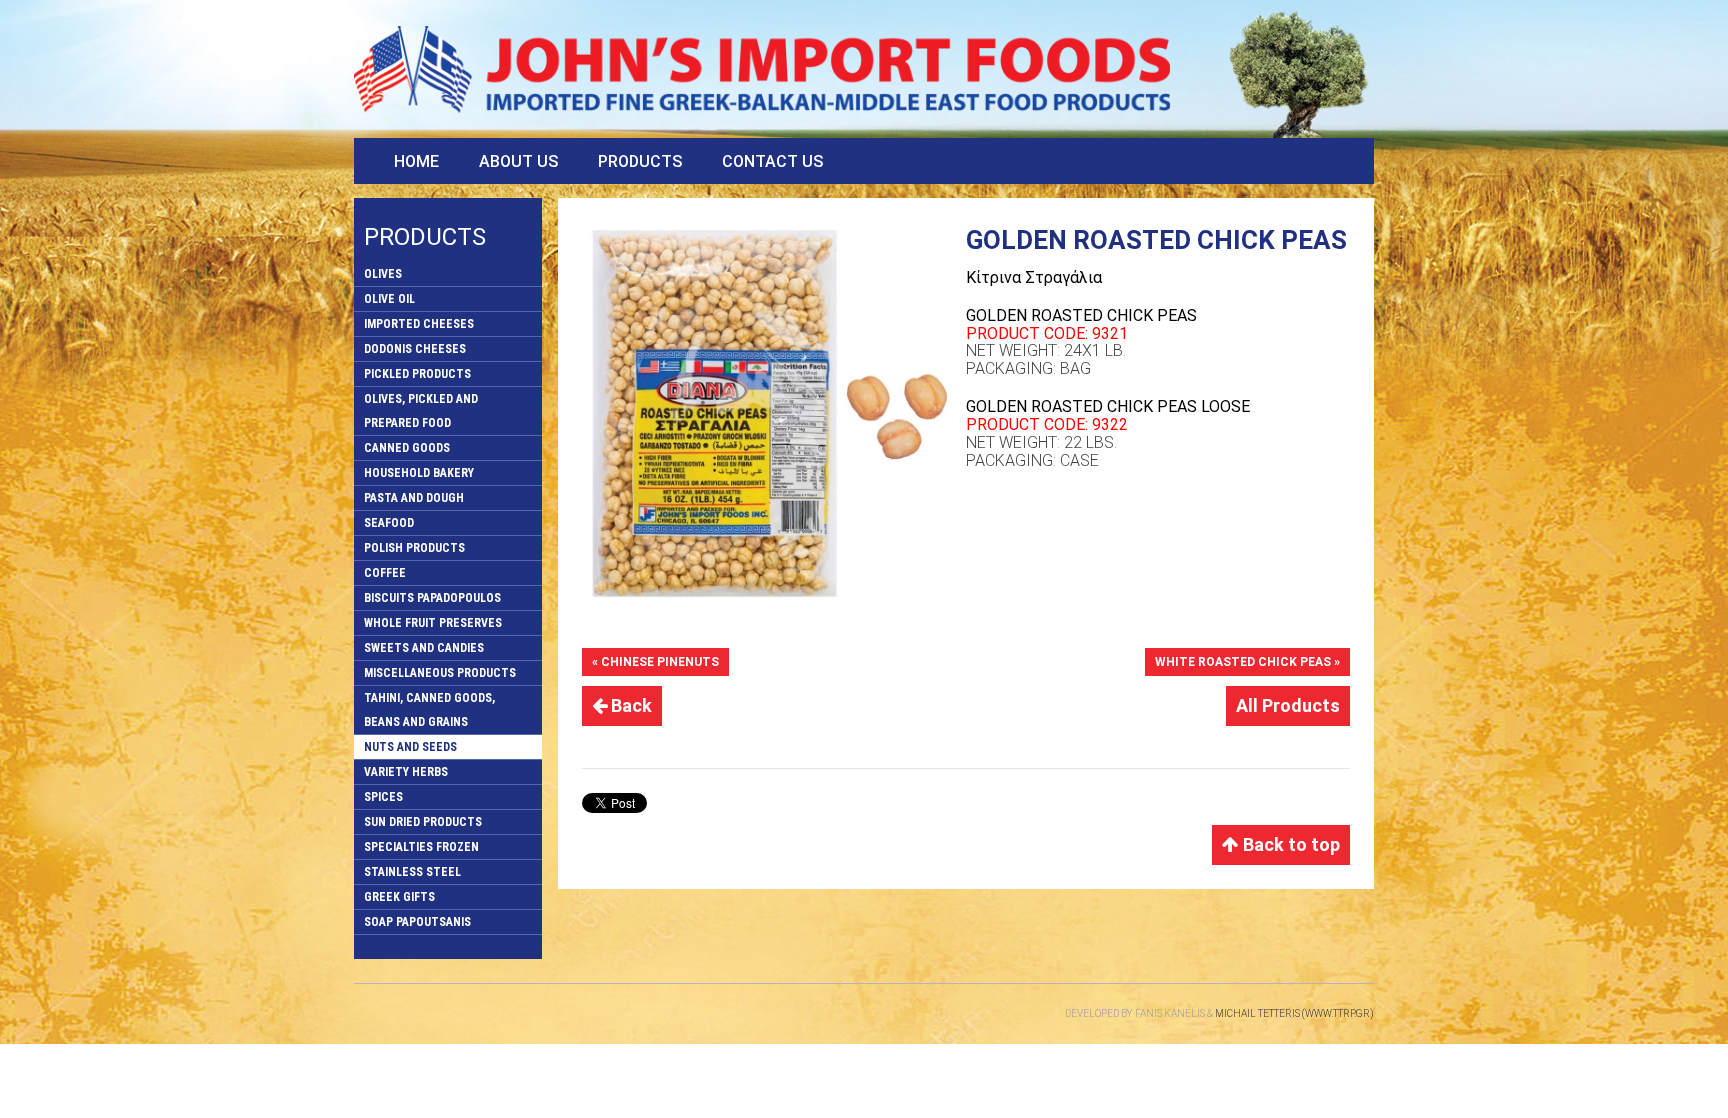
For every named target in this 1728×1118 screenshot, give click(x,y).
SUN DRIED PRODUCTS (423, 822)
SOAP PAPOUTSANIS (417, 922)
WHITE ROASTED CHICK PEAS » (1247, 662)
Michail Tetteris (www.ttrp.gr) (1294, 1013)
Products (640, 161)
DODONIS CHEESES (415, 349)
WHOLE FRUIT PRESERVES (433, 623)
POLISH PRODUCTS (414, 548)
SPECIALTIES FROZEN (421, 847)
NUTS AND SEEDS (410, 747)
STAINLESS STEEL (412, 872)
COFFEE (385, 573)
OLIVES (383, 274)
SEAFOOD (389, 523)
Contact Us (772, 161)
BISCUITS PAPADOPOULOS (432, 598)
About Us (518, 161)
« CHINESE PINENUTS (655, 662)
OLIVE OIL (389, 299)
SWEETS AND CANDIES (424, 648)
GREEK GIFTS (399, 897)
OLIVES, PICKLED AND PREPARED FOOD (421, 411)
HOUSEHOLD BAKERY (419, 473)
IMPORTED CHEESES (419, 324)
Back (629, 705)
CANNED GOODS (407, 448)
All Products (1288, 705)
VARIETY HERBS (406, 772)
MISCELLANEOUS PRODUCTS (440, 673)
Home (416, 161)
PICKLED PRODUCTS (417, 374)
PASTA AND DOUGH (414, 498)
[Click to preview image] (774, 414)
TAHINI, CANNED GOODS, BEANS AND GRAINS (429, 710)
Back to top (1289, 844)
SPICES (383, 797)
